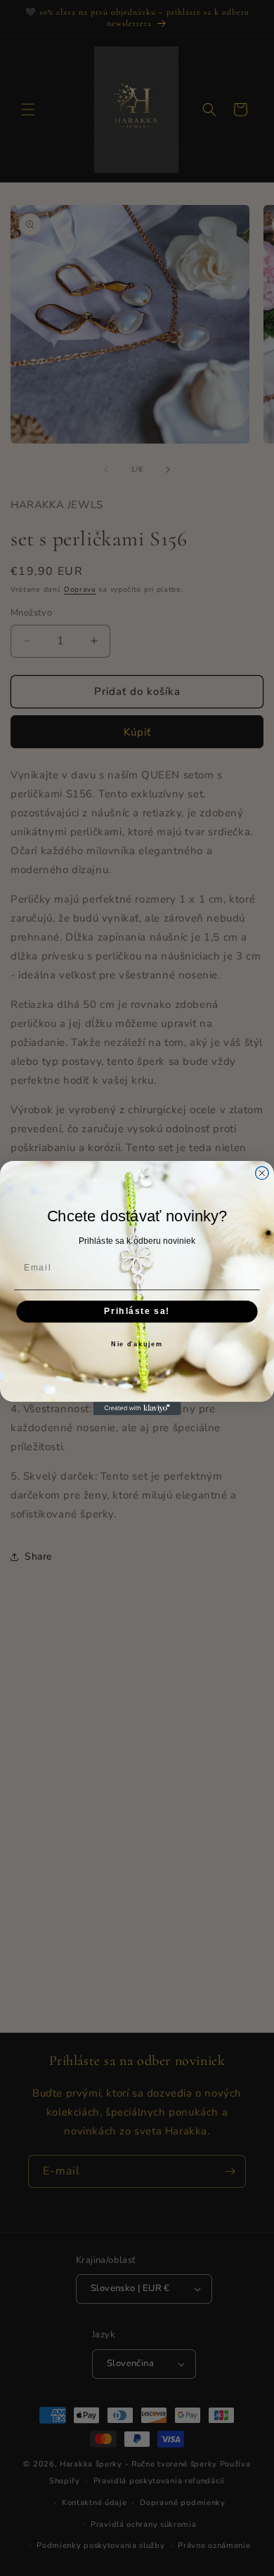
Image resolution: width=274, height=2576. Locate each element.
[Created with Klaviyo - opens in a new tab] (137, 1408)
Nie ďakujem (137, 1345)
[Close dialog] (262, 1173)
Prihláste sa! (137, 1312)
